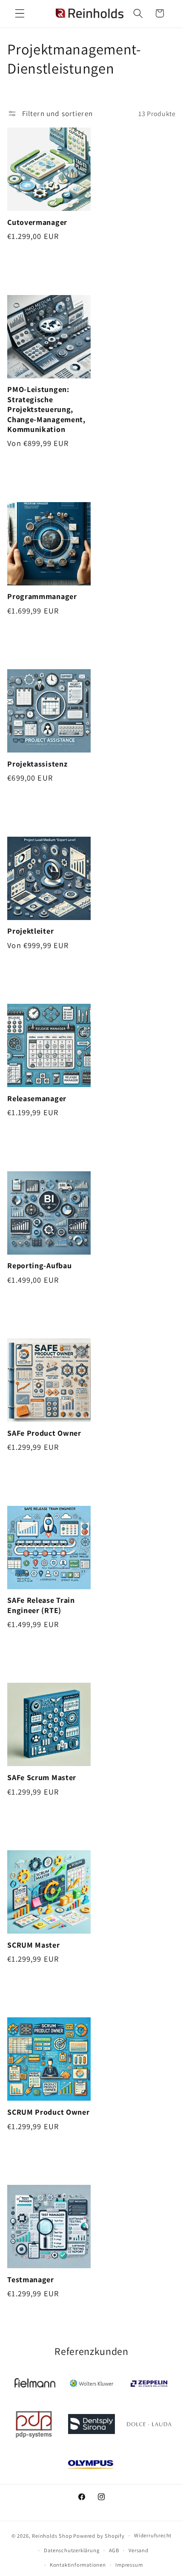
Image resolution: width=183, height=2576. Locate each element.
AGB (114, 2550)
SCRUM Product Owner (48, 2112)
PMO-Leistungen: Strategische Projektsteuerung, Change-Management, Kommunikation (46, 409)
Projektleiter (30, 931)
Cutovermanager (37, 222)
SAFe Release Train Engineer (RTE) (41, 1605)
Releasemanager (37, 1098)
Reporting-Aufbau (39, 1265)
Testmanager (31, 2279)
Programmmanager (42, 596)
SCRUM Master (33, 1945)
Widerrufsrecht (153, 2535)
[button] (20, 13)
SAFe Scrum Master (42, 1777)
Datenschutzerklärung (71, 2550)
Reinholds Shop (52, 2535)
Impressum (129, 2565)
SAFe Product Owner (44, 1433)
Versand (139, 2550)
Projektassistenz (37, 764)
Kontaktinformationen (78, 2565)
